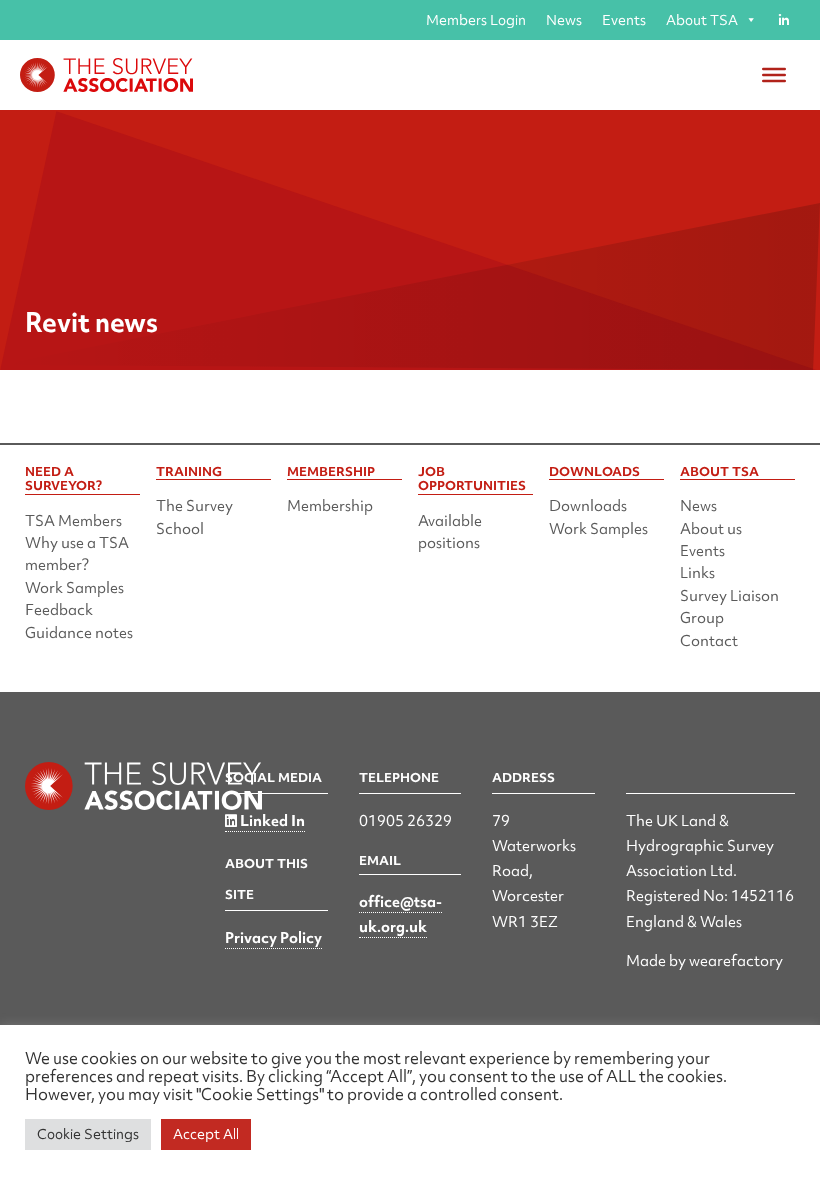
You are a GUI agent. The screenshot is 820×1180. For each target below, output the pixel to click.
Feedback (59, 610)
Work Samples (74, 588)
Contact (709, 641)
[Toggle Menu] (774, 75)
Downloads (588, 506)
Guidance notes (79, 633)
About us (711, 529)
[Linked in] (783, 20)
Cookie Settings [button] (88, 1134)
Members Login (476, 20)
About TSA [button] (702, 20)
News (564, 20)
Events (624, 20)
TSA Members (73, 521)
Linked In (271, 821)
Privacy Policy (273, 938)
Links (697, 573)
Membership (330, 506)
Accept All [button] (206, 1134)
